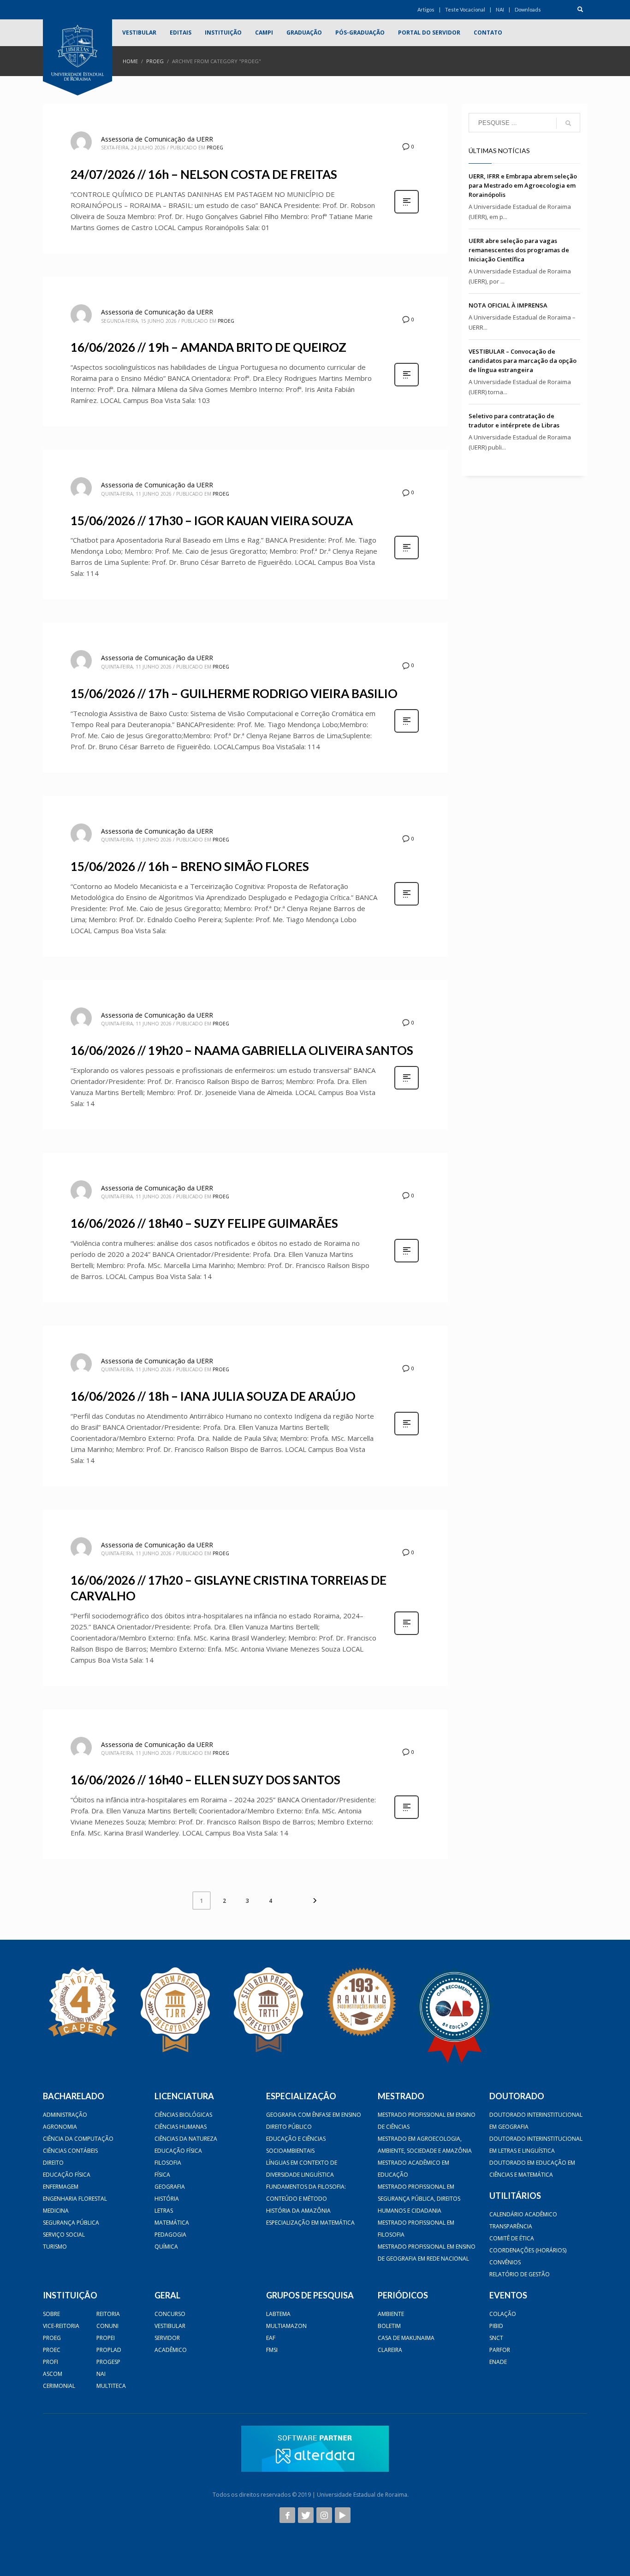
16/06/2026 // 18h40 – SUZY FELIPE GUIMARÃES (204, 1223)
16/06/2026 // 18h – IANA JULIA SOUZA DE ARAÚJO (213, 1396)
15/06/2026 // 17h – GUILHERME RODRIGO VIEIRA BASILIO (234, 693)
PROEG (155, 61)
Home (130, 61)
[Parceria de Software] (315, 2449)
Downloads (528, 9)
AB (414, 2495)
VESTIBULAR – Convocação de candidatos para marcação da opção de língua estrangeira (523, 361)
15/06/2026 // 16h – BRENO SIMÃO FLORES (190, 866)
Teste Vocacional (465, 9)
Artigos (426, 9)
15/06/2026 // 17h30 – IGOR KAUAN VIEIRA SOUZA (212, 521)
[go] (568, 123)
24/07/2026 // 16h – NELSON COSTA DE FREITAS (204, 174)
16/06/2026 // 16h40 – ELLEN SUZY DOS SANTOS (205, 1780)
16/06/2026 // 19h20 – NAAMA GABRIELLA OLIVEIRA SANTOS (242, 1050)
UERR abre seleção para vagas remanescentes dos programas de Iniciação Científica (519, 250)
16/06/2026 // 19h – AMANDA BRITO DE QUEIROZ (208, 347)
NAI (500, 9)
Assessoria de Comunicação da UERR (157, 139)
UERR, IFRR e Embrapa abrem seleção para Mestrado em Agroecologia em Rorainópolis (523, 185)
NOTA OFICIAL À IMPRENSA (508, 305)
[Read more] (407, 212)
